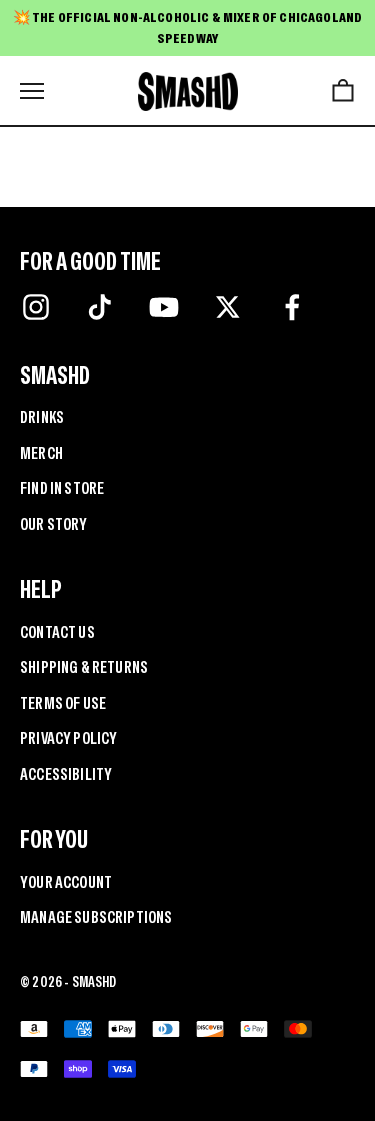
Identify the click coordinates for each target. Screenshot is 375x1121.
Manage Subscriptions (96, 917)
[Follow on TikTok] (100, 307)
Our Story (54, 524)
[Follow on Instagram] (36, 307)
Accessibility (66, 774)
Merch (41, 453)
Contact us (57, 632)
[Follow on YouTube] (164, 307)
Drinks (42, 417)
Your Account (66, 882)
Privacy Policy (68, 738)
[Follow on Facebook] (292, 307)
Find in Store (62, 488)
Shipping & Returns (84, 667)
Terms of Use (63, 703)
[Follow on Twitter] (228, 307)
